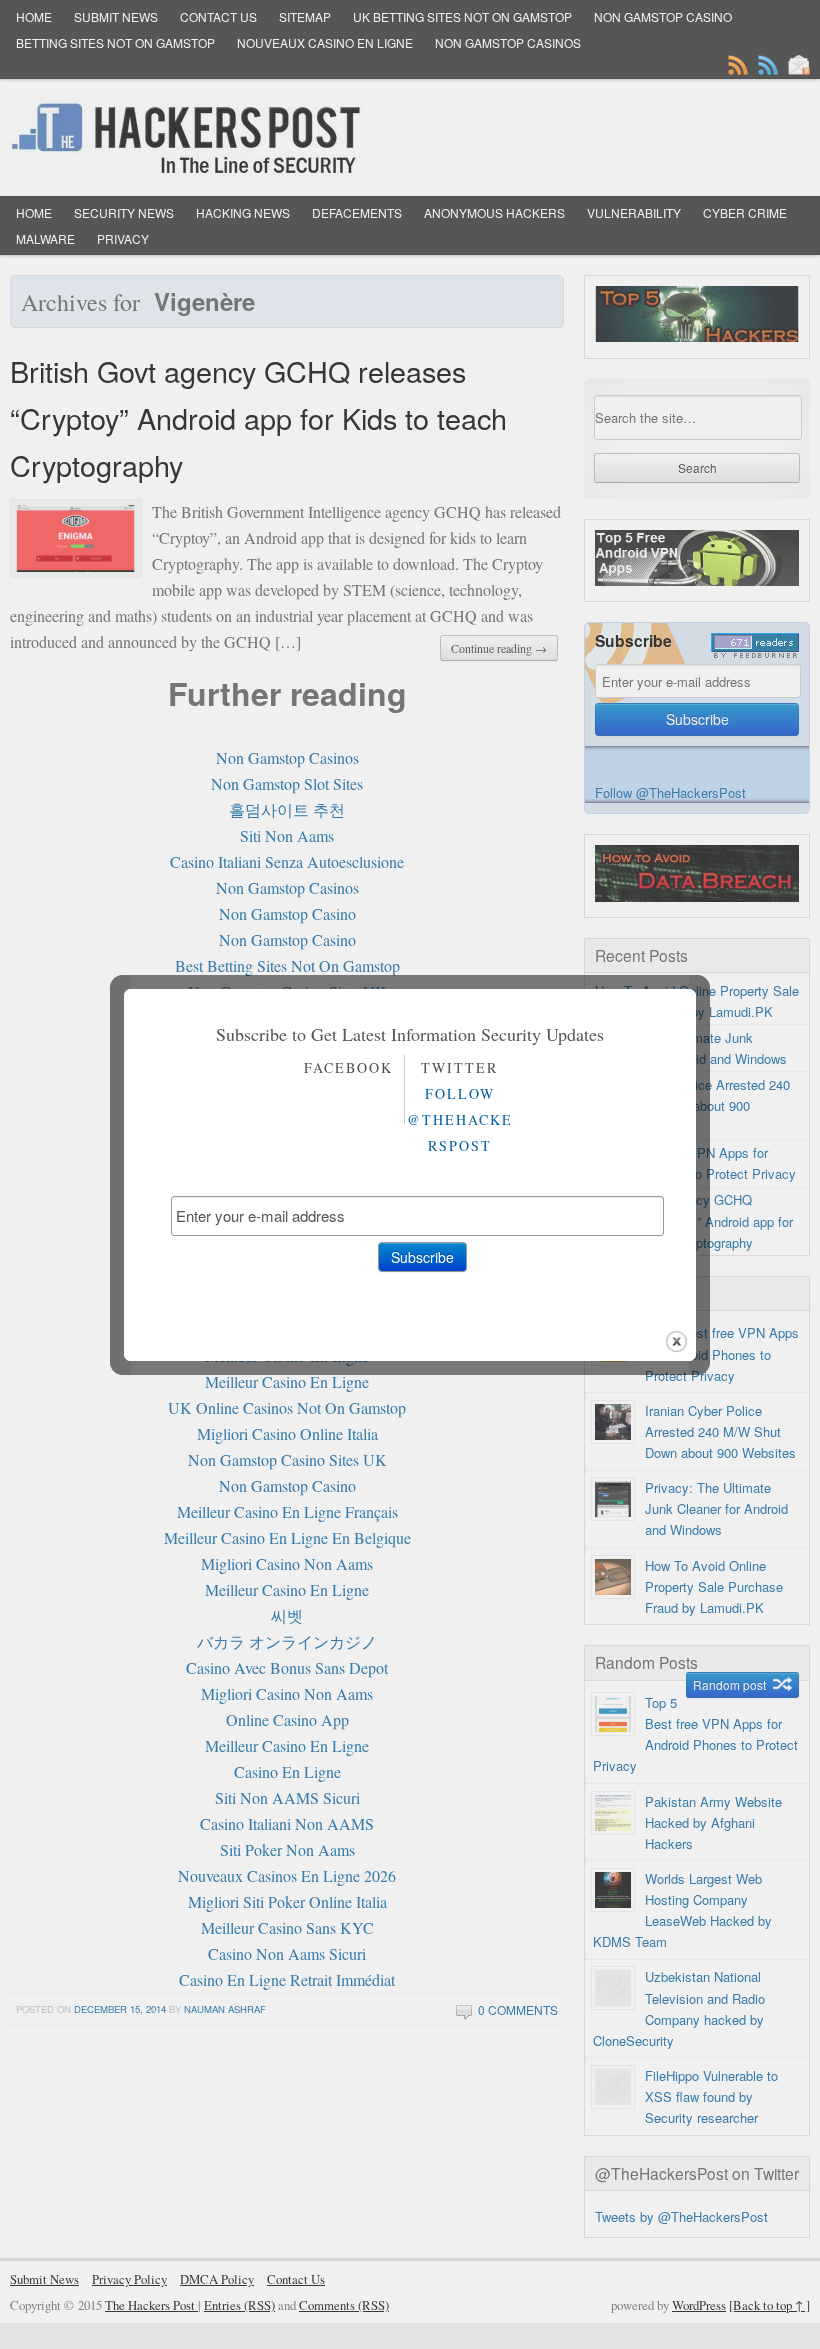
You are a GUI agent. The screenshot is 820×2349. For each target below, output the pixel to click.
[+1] (410, 1169)
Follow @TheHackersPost (460, 1119)
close (676, 1341)
